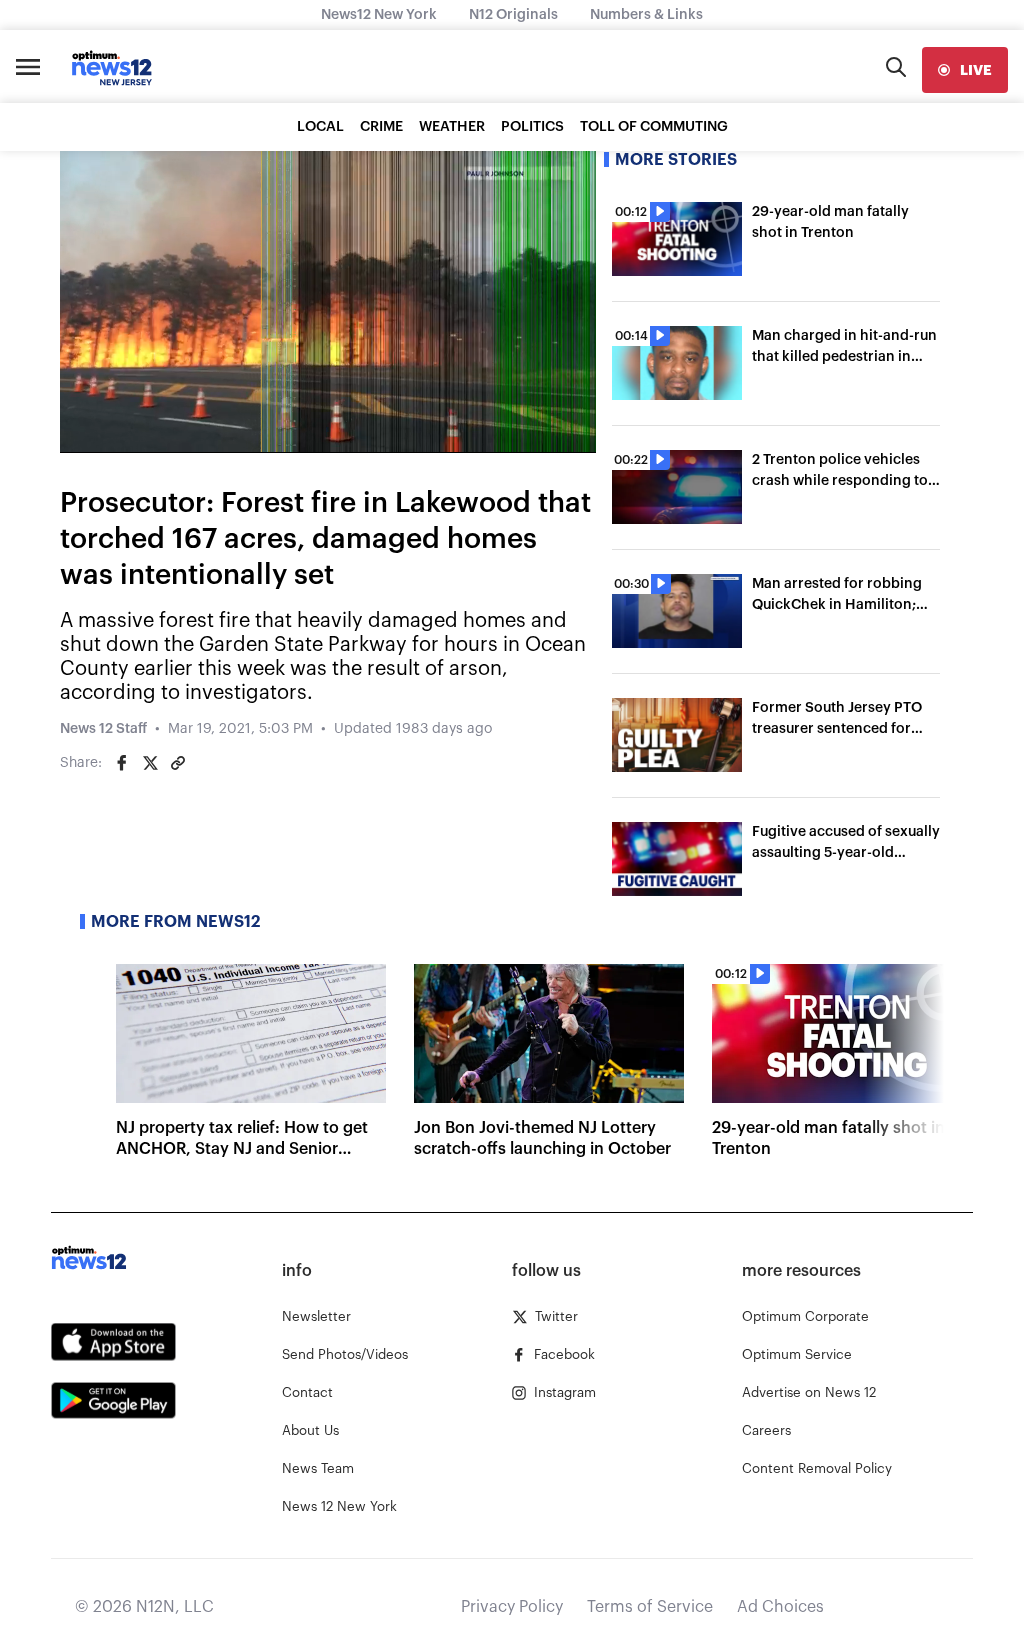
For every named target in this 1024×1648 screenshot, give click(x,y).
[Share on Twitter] (150, 763)
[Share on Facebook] (122, 763)
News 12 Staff (103, 729)
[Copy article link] (178, 763)
